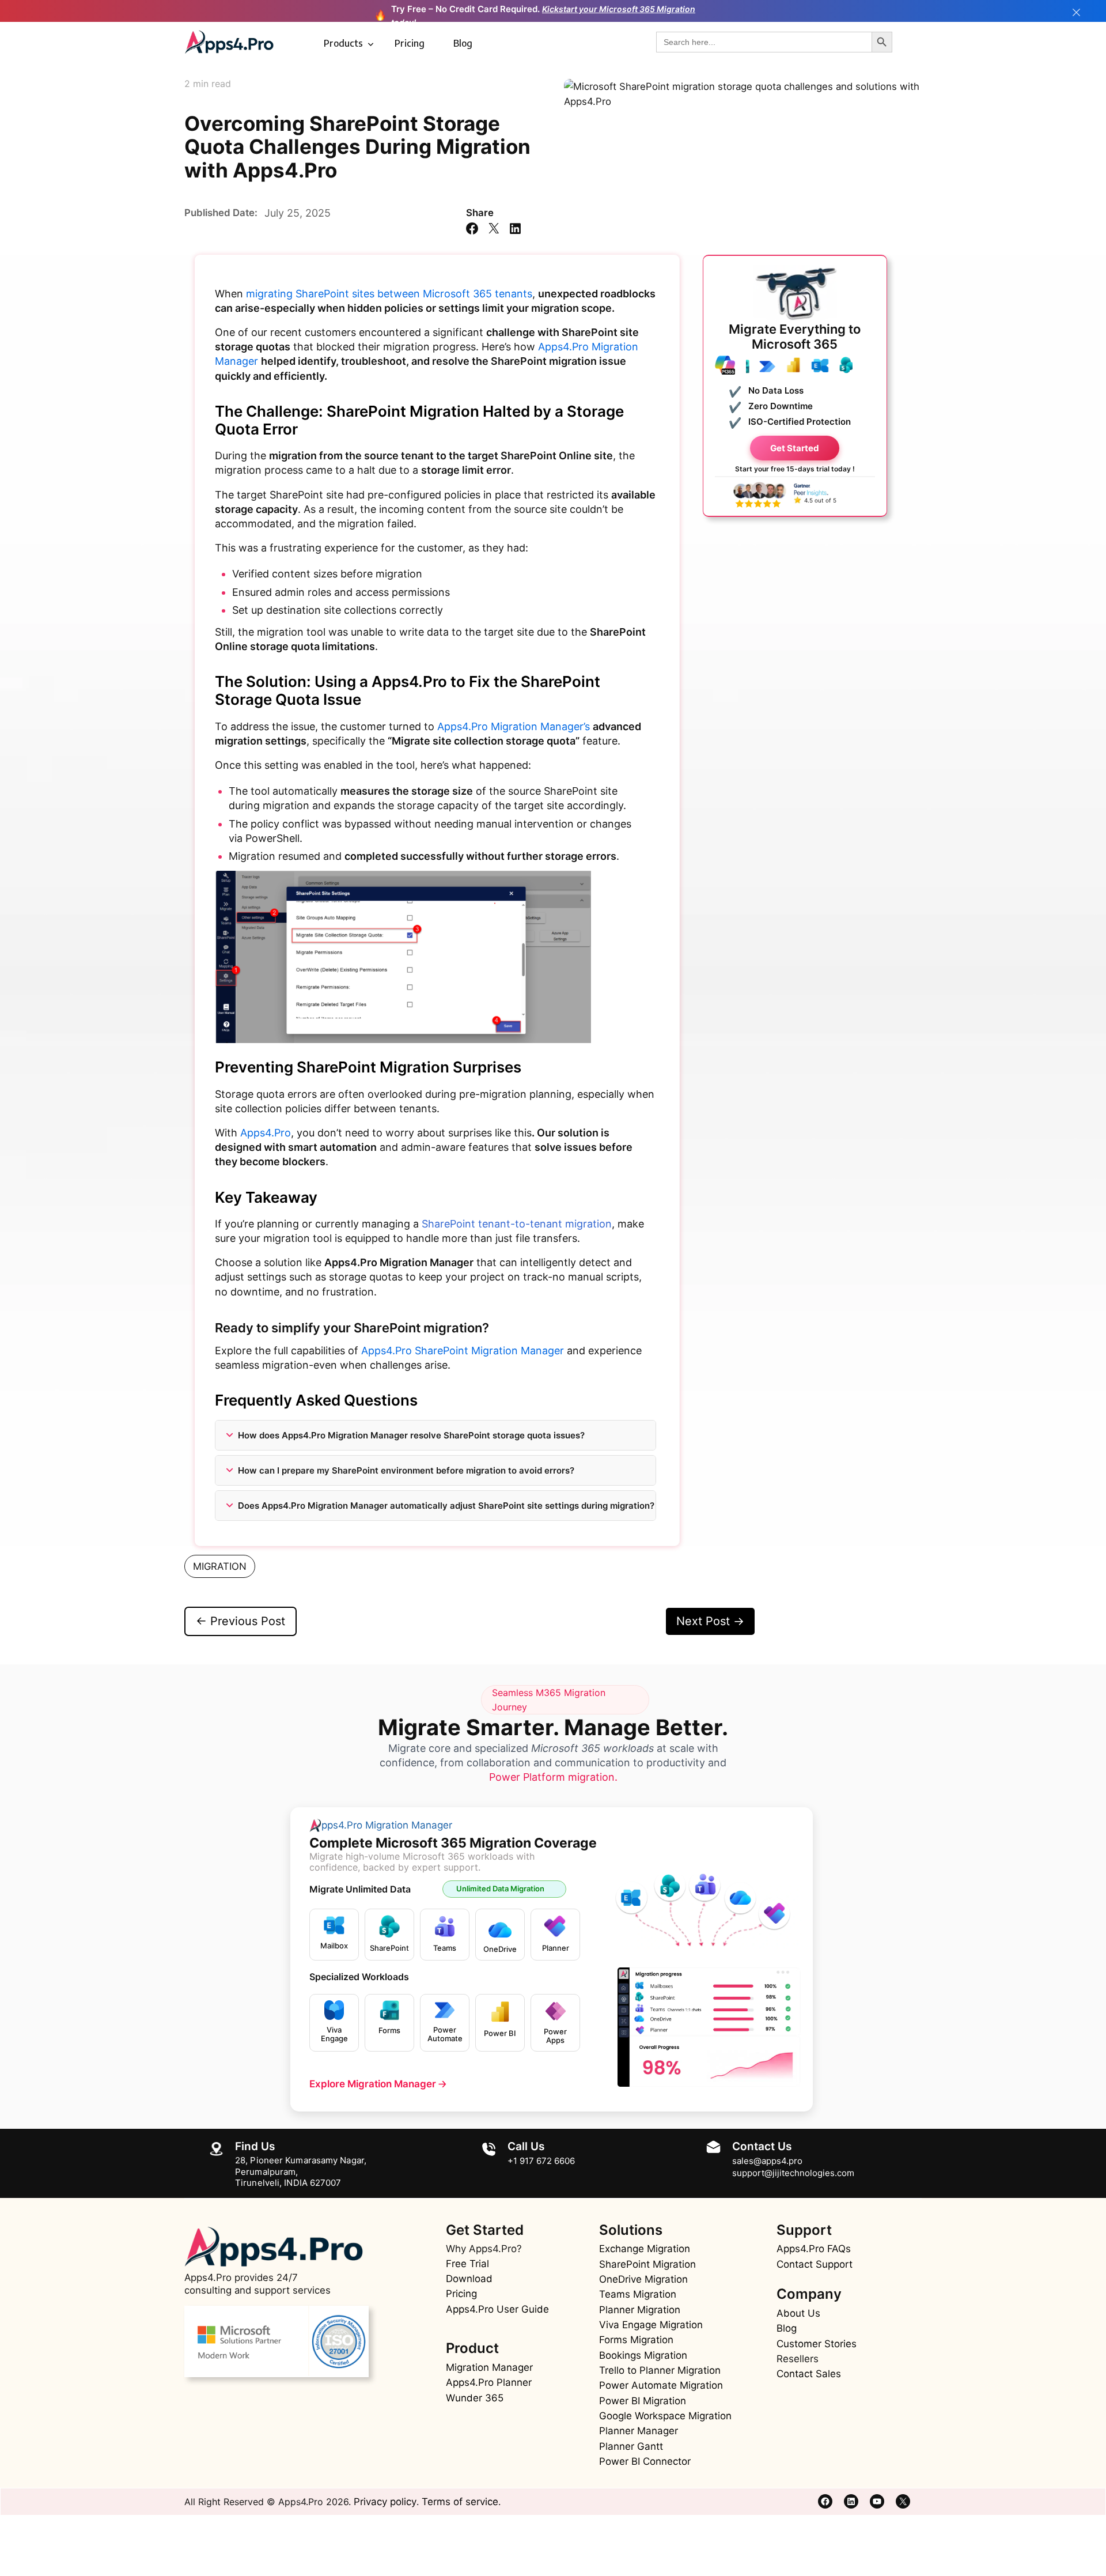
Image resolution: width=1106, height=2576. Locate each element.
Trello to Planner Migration (660, 2370)
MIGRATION (220, 1566)
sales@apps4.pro (767, 2161)
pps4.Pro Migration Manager (387, 1825)
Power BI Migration (643, 2401)
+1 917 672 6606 (541, 2161)
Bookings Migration (643, 2355)
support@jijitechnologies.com (793, 2173)
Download (469, 2279)
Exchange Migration (645, 2249)
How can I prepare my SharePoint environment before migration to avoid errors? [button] (406, 1470)
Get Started (795, 447)
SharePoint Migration (647, 2264)
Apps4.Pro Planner (489, 2382)
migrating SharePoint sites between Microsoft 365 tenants (389, 294)
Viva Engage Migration (651, 2325)
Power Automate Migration (661, 2385)
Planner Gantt (631, 2446)
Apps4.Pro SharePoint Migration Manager (463, 1351)
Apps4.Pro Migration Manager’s (515, 726)
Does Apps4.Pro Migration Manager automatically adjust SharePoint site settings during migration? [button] (446, 1506)
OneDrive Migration (643, 2279)
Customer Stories (817, 2344)
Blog (463, 43)
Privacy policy (385, 2502)
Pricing (410, 43)
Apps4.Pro (266, 1133)
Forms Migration (636, 2340)
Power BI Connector (645, 2461)
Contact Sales (809, 2374)
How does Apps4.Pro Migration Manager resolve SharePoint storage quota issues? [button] (411, 1435)
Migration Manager (489, 2367)
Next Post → (710, 1621)
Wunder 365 (475, 2398)
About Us (798, 2313)
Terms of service (460, 2502)
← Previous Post (240, 1621)
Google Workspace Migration (665, 2416)
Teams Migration (638, 2294)
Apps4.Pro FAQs (814, 2249)
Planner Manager (639, 2431)
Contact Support (815, 2264)
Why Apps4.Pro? (484, 2249)
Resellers (798, 2359)
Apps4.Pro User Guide (497, 2309)
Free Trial (467, 2264)
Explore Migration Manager (378, 2084)
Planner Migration (640, 2310)
